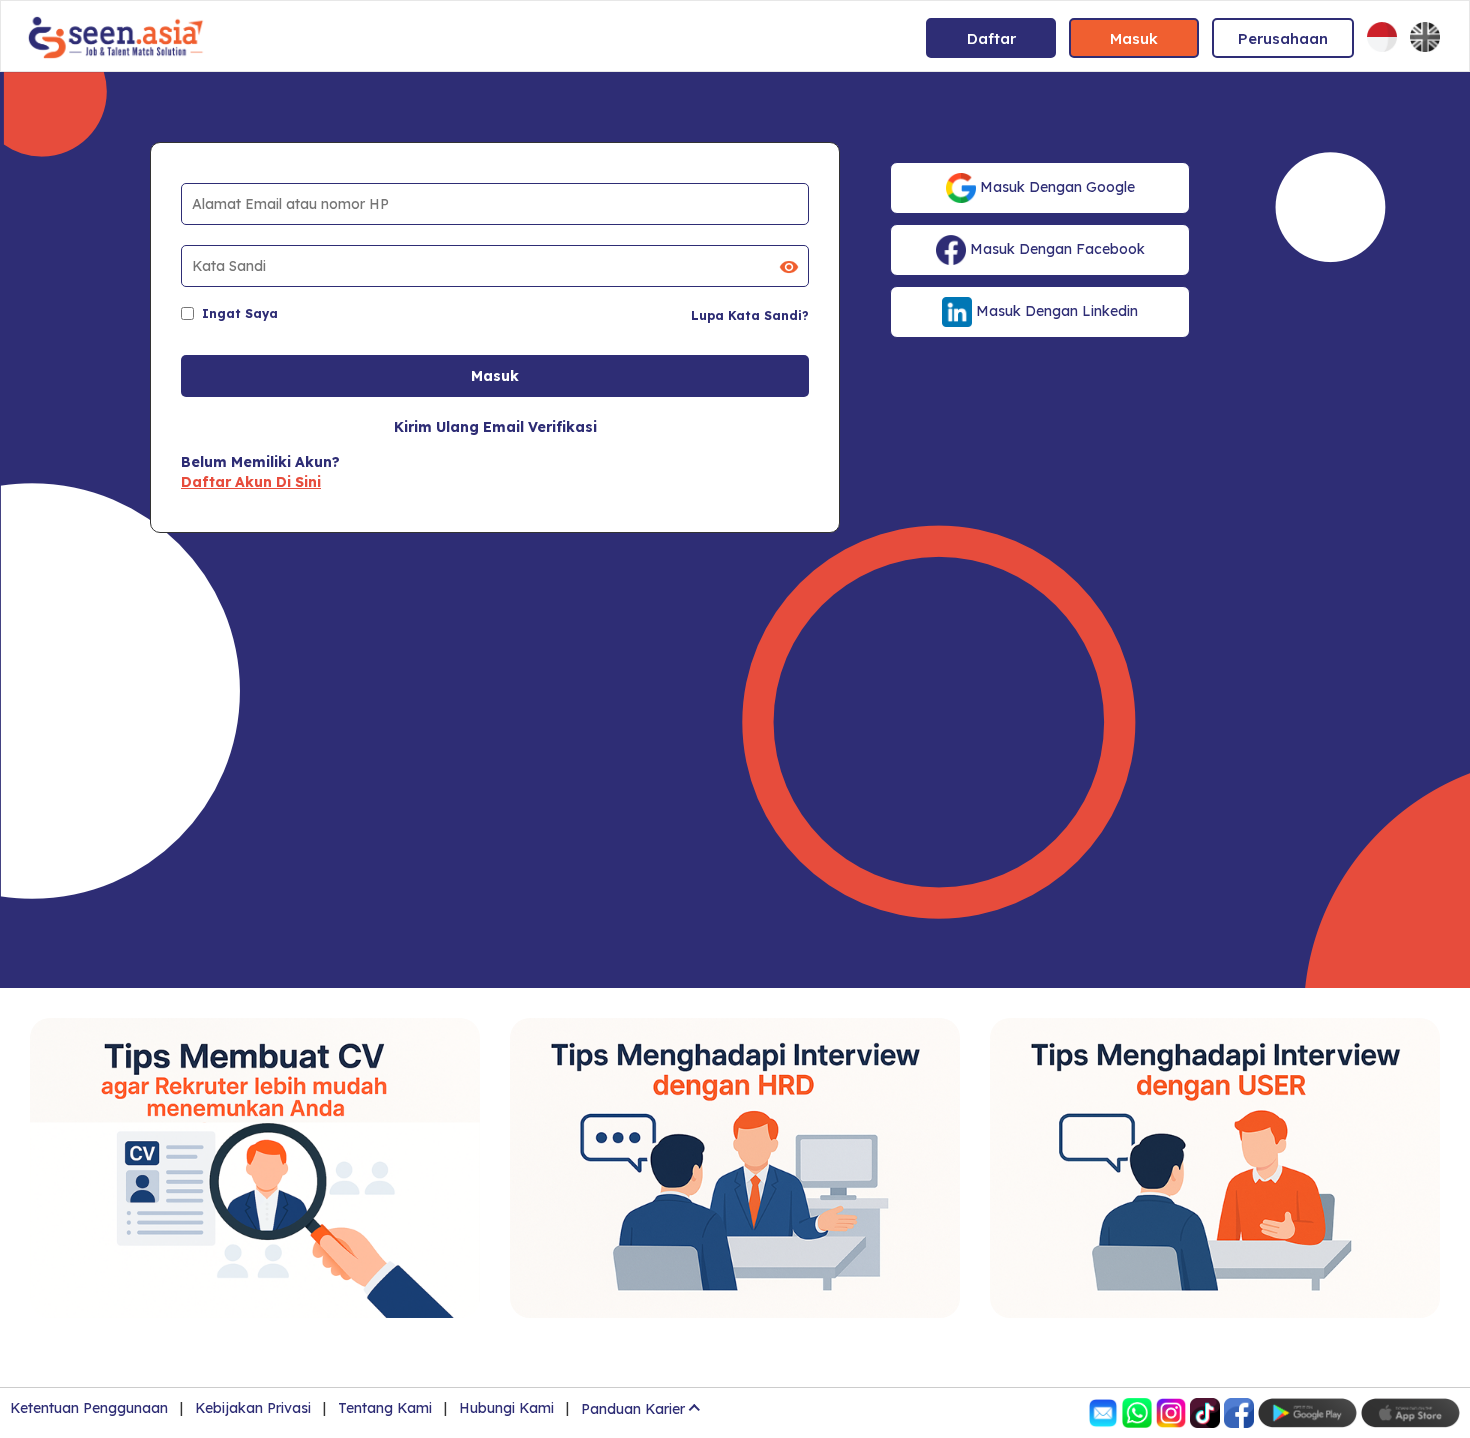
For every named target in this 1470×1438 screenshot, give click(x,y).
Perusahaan (1283, 38)
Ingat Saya (240, 313)
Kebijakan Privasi (253, 1408)
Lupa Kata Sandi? (750, 315)
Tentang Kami (385, 1408)
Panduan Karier (633, 1409)
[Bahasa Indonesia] (1382, 37)
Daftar (991, 38)
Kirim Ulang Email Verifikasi (495, 427)
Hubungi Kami (506, 1408)
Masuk (1134, 38)
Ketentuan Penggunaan (89, 1408)
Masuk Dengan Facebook (1055, 249)
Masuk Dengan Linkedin (1055, 311)
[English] (1425, 37)
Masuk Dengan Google (1055, 187)
